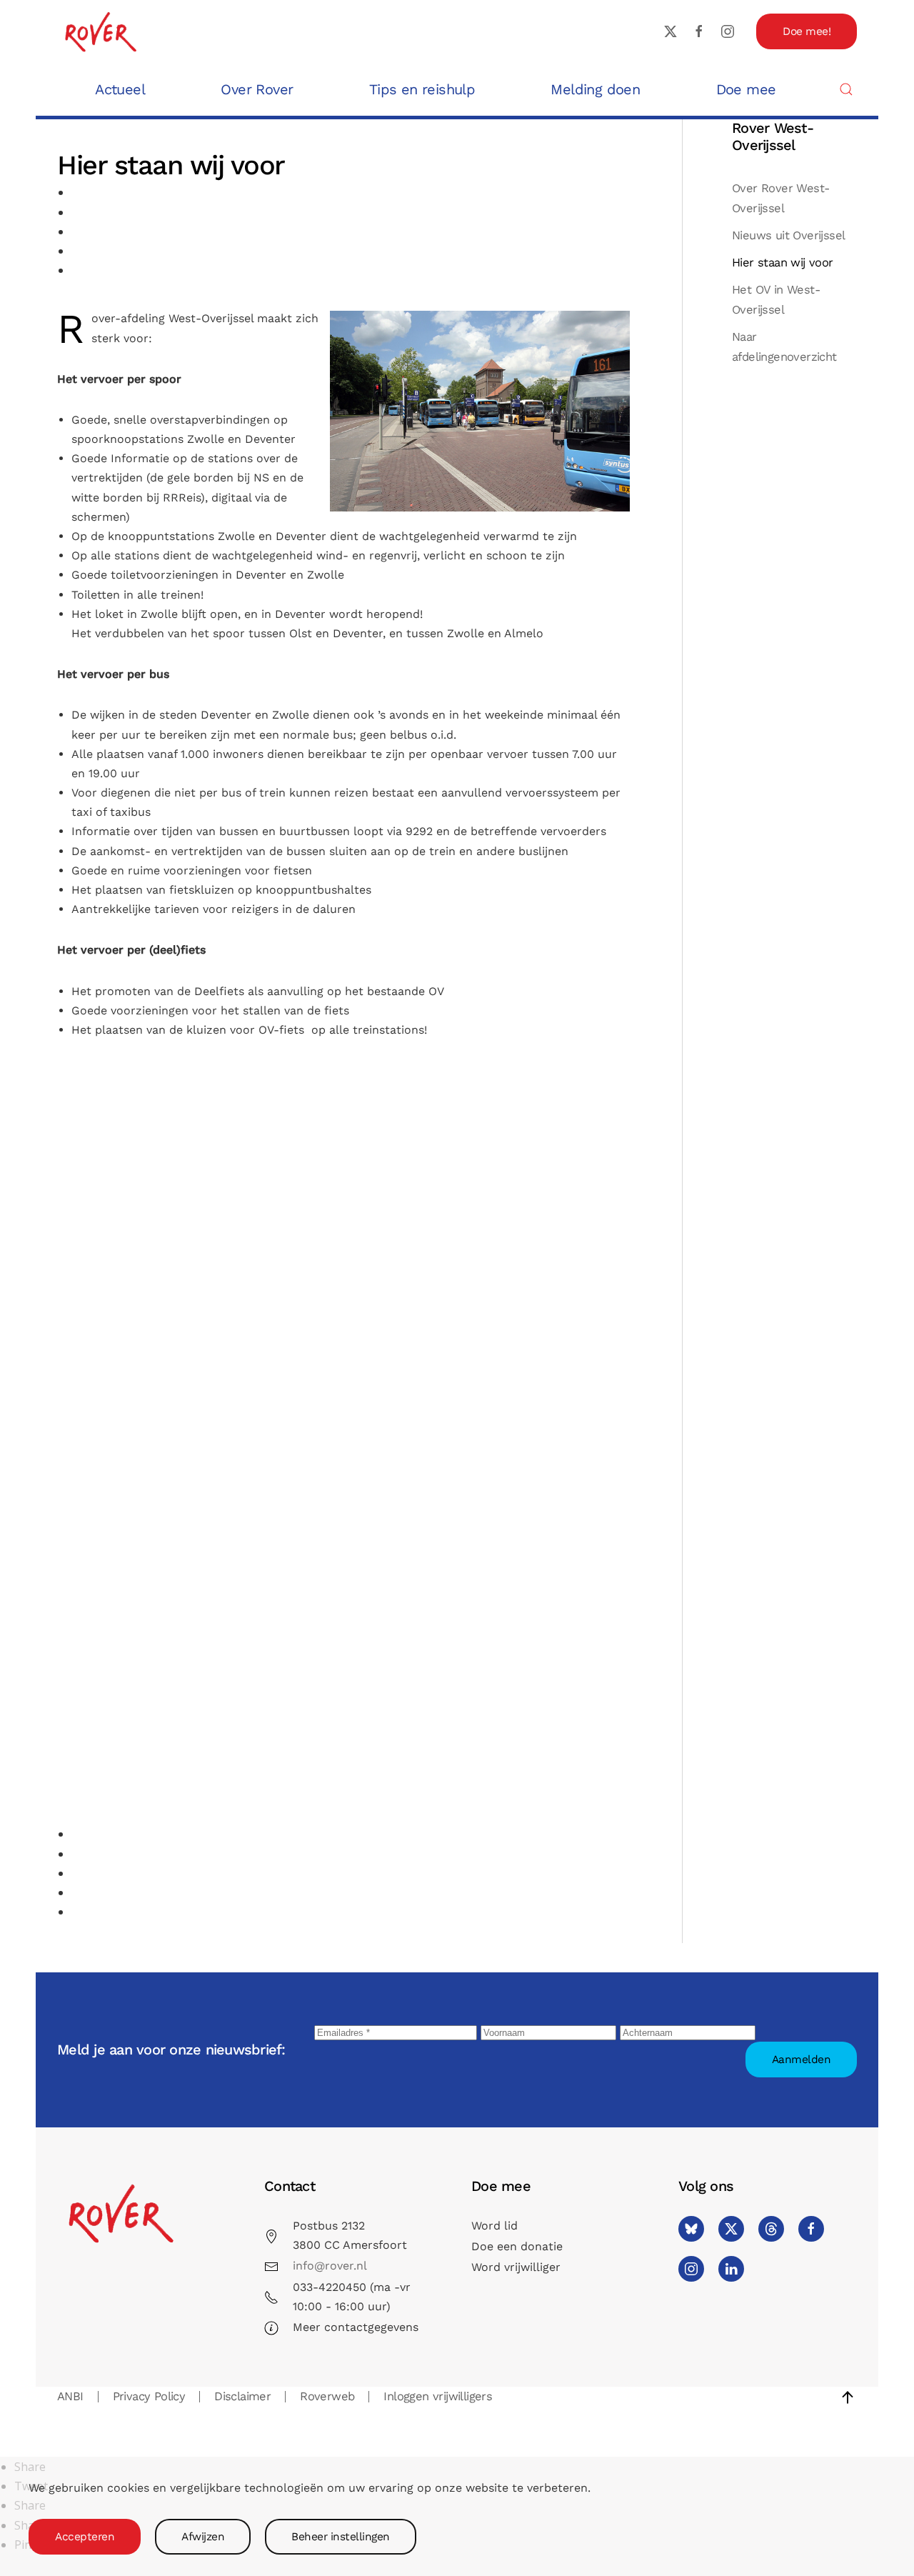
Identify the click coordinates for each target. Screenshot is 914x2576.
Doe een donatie (517, 2246)
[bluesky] (691, 2229)
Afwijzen (203, 2537)
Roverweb (327, 2396)
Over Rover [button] (257, 89)
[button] (846, 89)
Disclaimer (242, 2396)
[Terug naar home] (100, 31)
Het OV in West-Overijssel (776, 300)
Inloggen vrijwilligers (438, 2396)
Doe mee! (807, 31)
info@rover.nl (330, 2266)
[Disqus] (345, 1280)
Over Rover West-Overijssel (780, 198)
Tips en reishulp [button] (422, 89)
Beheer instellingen (341, 2537)
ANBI (70, 2396)
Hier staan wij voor (783, 263)
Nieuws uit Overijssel (788, 235)
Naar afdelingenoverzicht (784, 347)
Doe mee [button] (746, 89)
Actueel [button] (120, 89)
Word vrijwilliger (516, 2267)
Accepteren (85, 2537)
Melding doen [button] (595, 89)
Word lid (494, 2226)
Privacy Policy (149, 2396)
